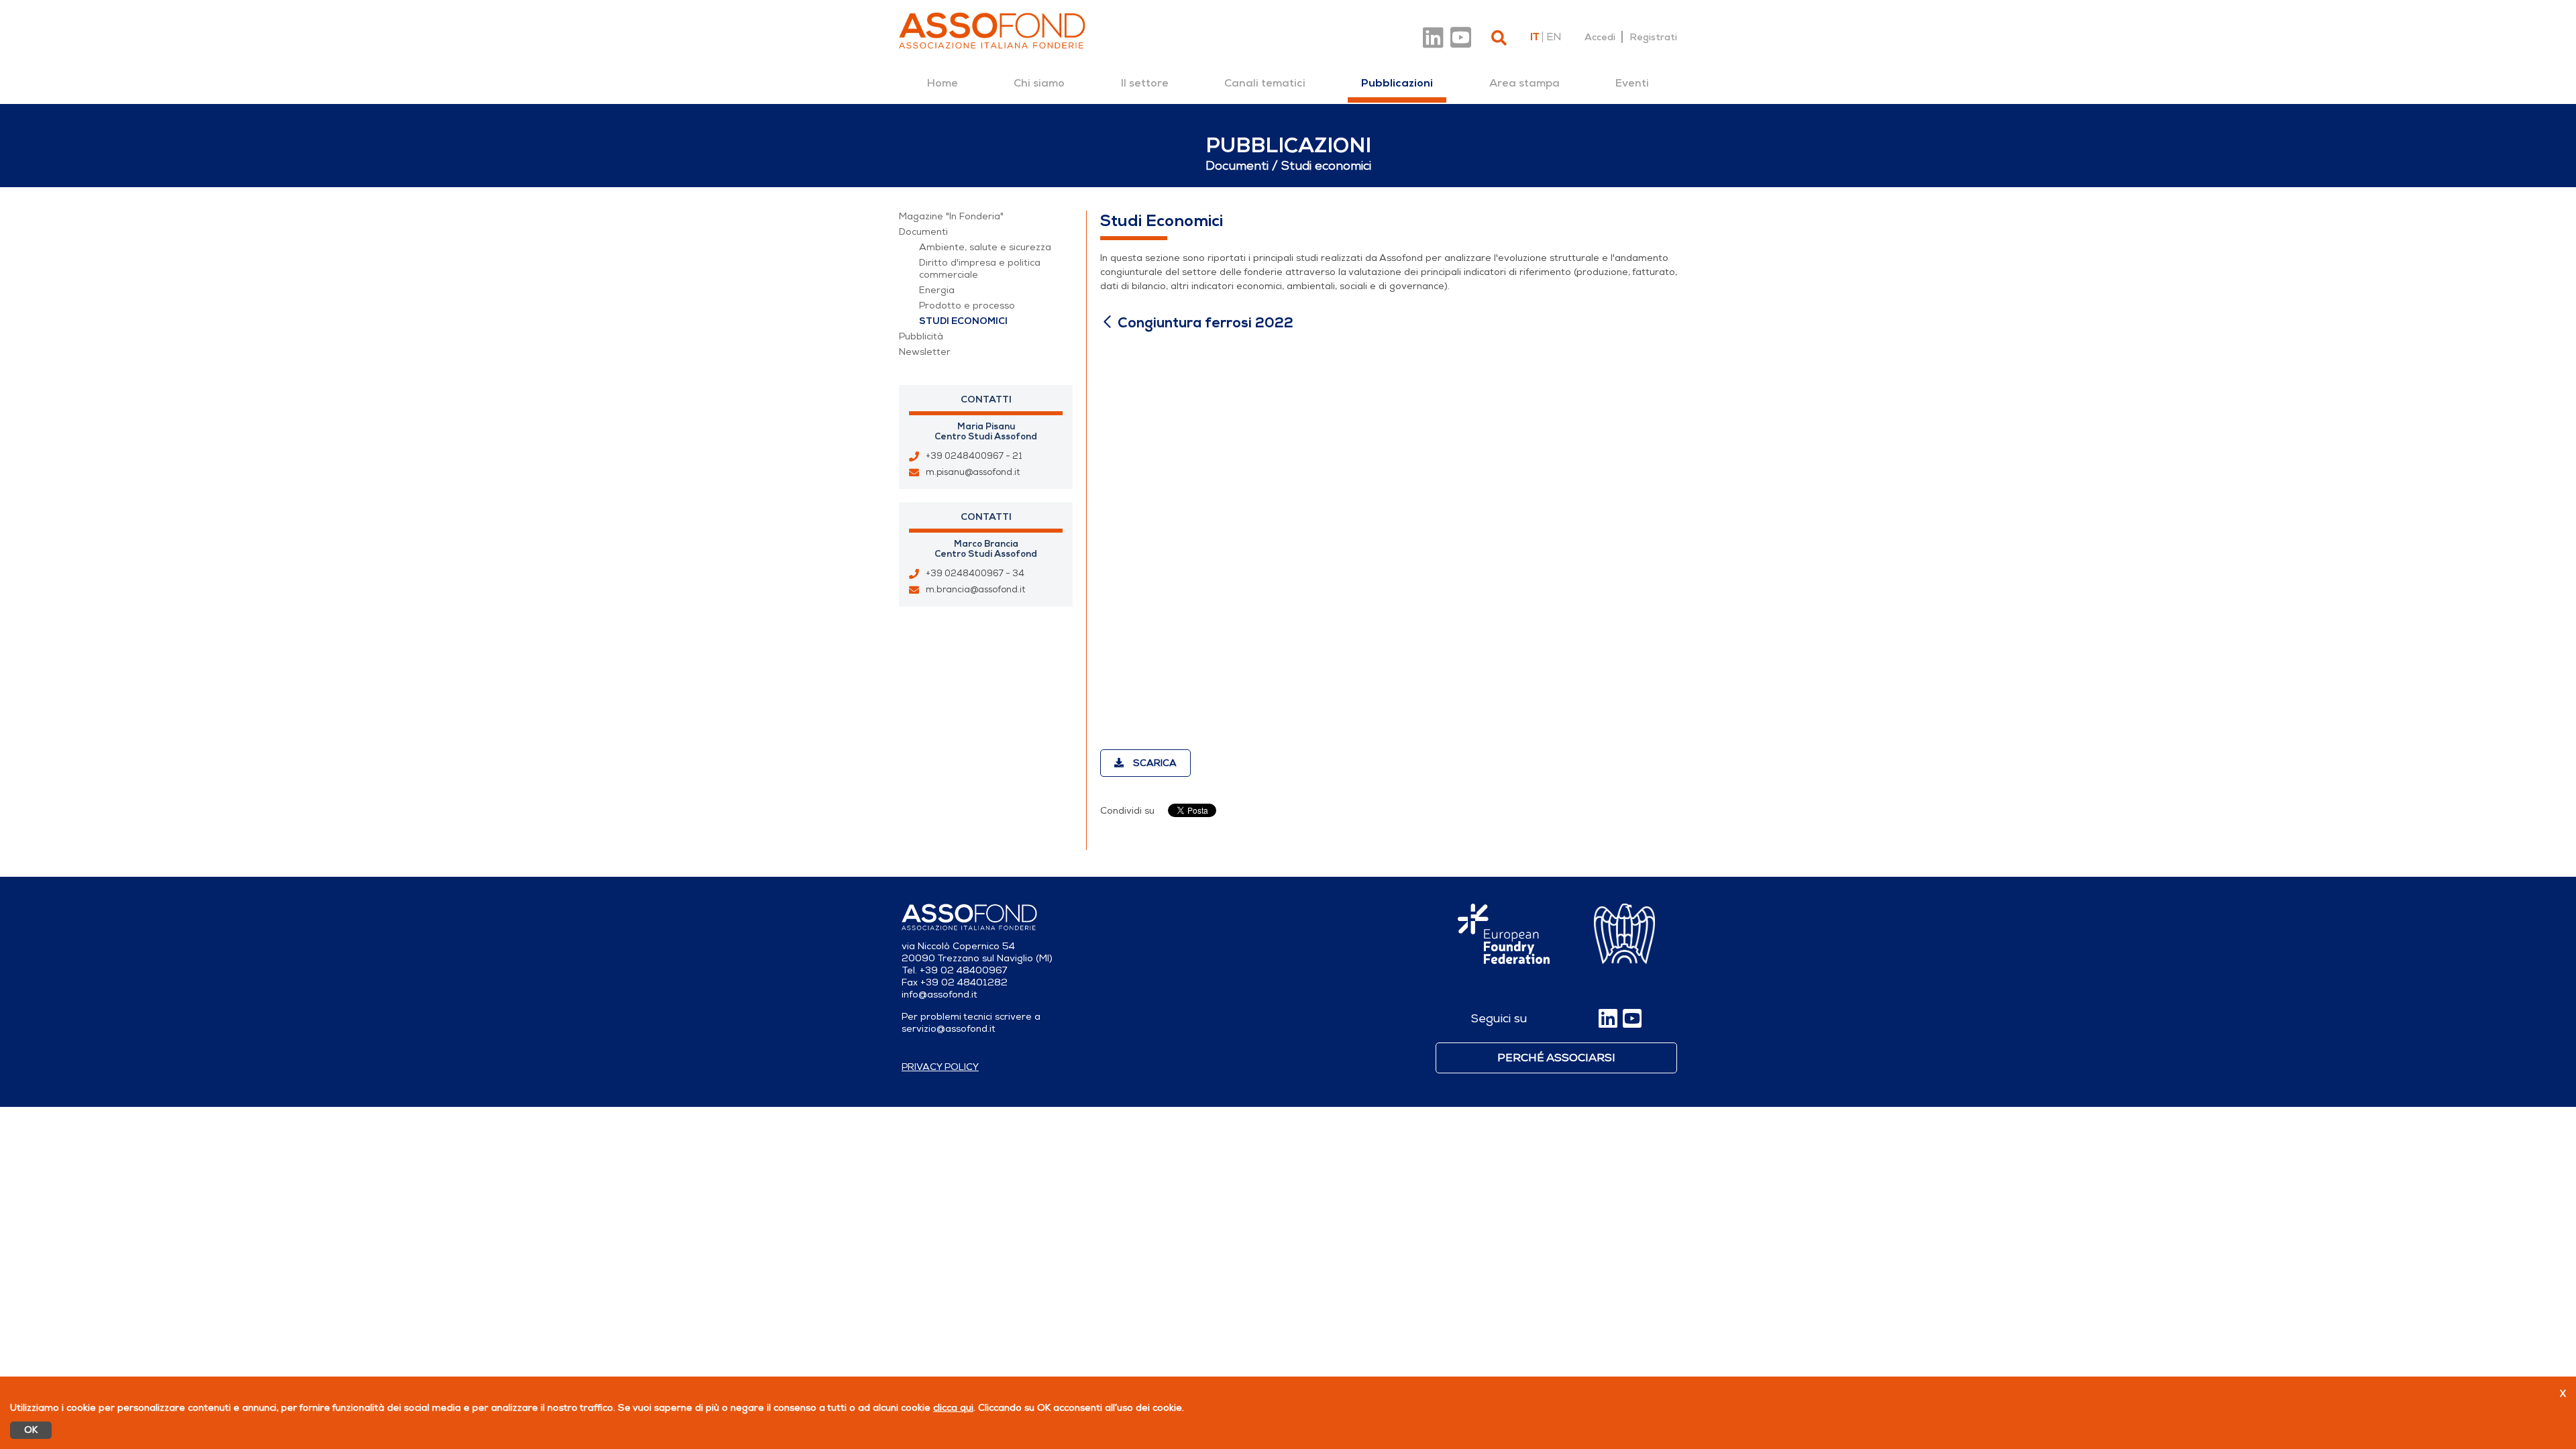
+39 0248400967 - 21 (974, 456)
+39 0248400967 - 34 (975, 574)
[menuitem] (943, 83)
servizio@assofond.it (949, 1029)
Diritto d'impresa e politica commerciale (980, 269)
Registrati (1653, 37)
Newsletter (925, 352)
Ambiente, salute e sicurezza (985, 247)
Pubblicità (921, 336)
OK (31, 1430)
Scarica (1153, 763)
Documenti (923, 232)
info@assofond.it (940, 995)
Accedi (1600, 37)
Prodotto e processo (967, 306)
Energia (937, 290)
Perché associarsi (1556, 1058)
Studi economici (963, 321)
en (1554, 37)
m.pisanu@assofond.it (973, 472)
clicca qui (953, 1408)
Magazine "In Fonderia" (951, 216)
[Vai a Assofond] (992, 31)
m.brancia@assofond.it (975, 590)
